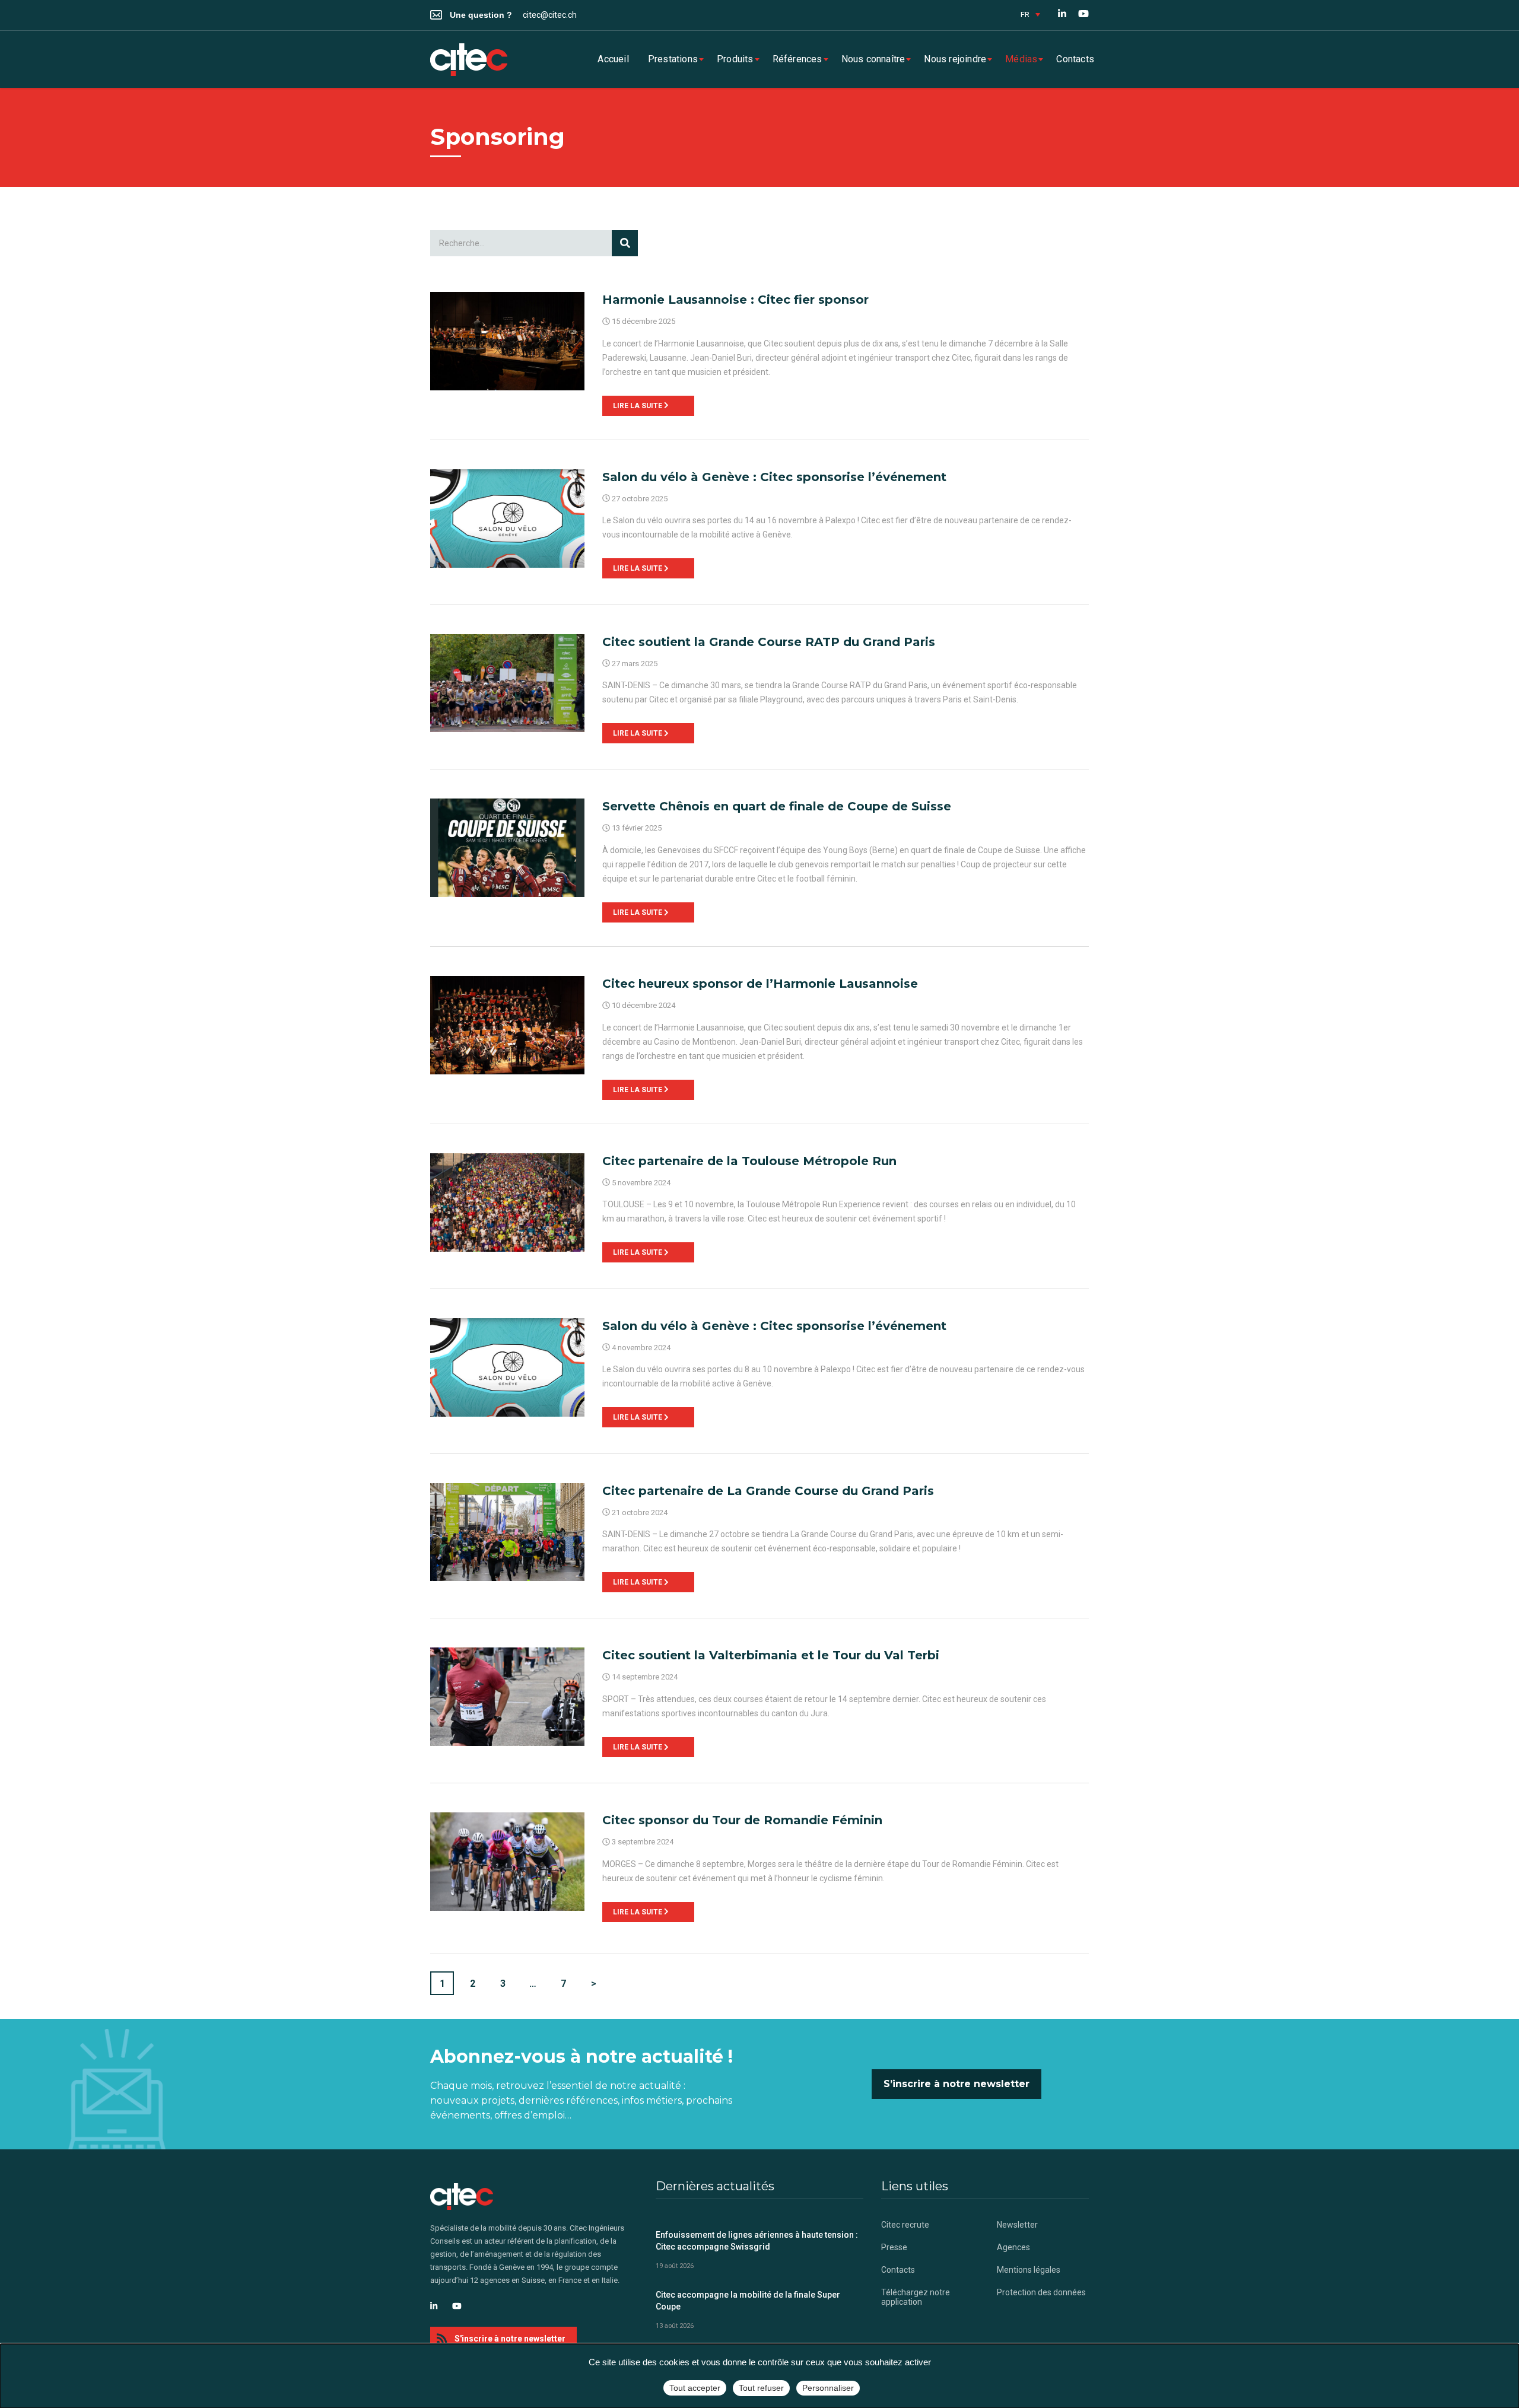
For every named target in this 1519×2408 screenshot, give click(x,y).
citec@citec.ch (550, 15)
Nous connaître (873, 59)
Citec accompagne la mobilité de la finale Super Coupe (748, 2301)
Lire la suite (638, 406)
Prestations (673, 59)
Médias (1021, 59)
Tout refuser (761, 2388)
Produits (735, 59)
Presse (894, 2247)
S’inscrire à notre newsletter (956, 2084)
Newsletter (1017, 2225)
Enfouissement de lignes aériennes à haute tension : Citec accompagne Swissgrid (757, 2241)
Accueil (613, 59)
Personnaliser (828, 2388)
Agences (1013, 2247)
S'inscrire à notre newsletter (510, 2339)
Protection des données (1041, 2292)
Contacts (1075, 59)
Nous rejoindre (955, 59)
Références (797, 59)
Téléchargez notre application (916, 2297)
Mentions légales (1029, 2270)
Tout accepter (695, 2388)
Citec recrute (905, 2225)
